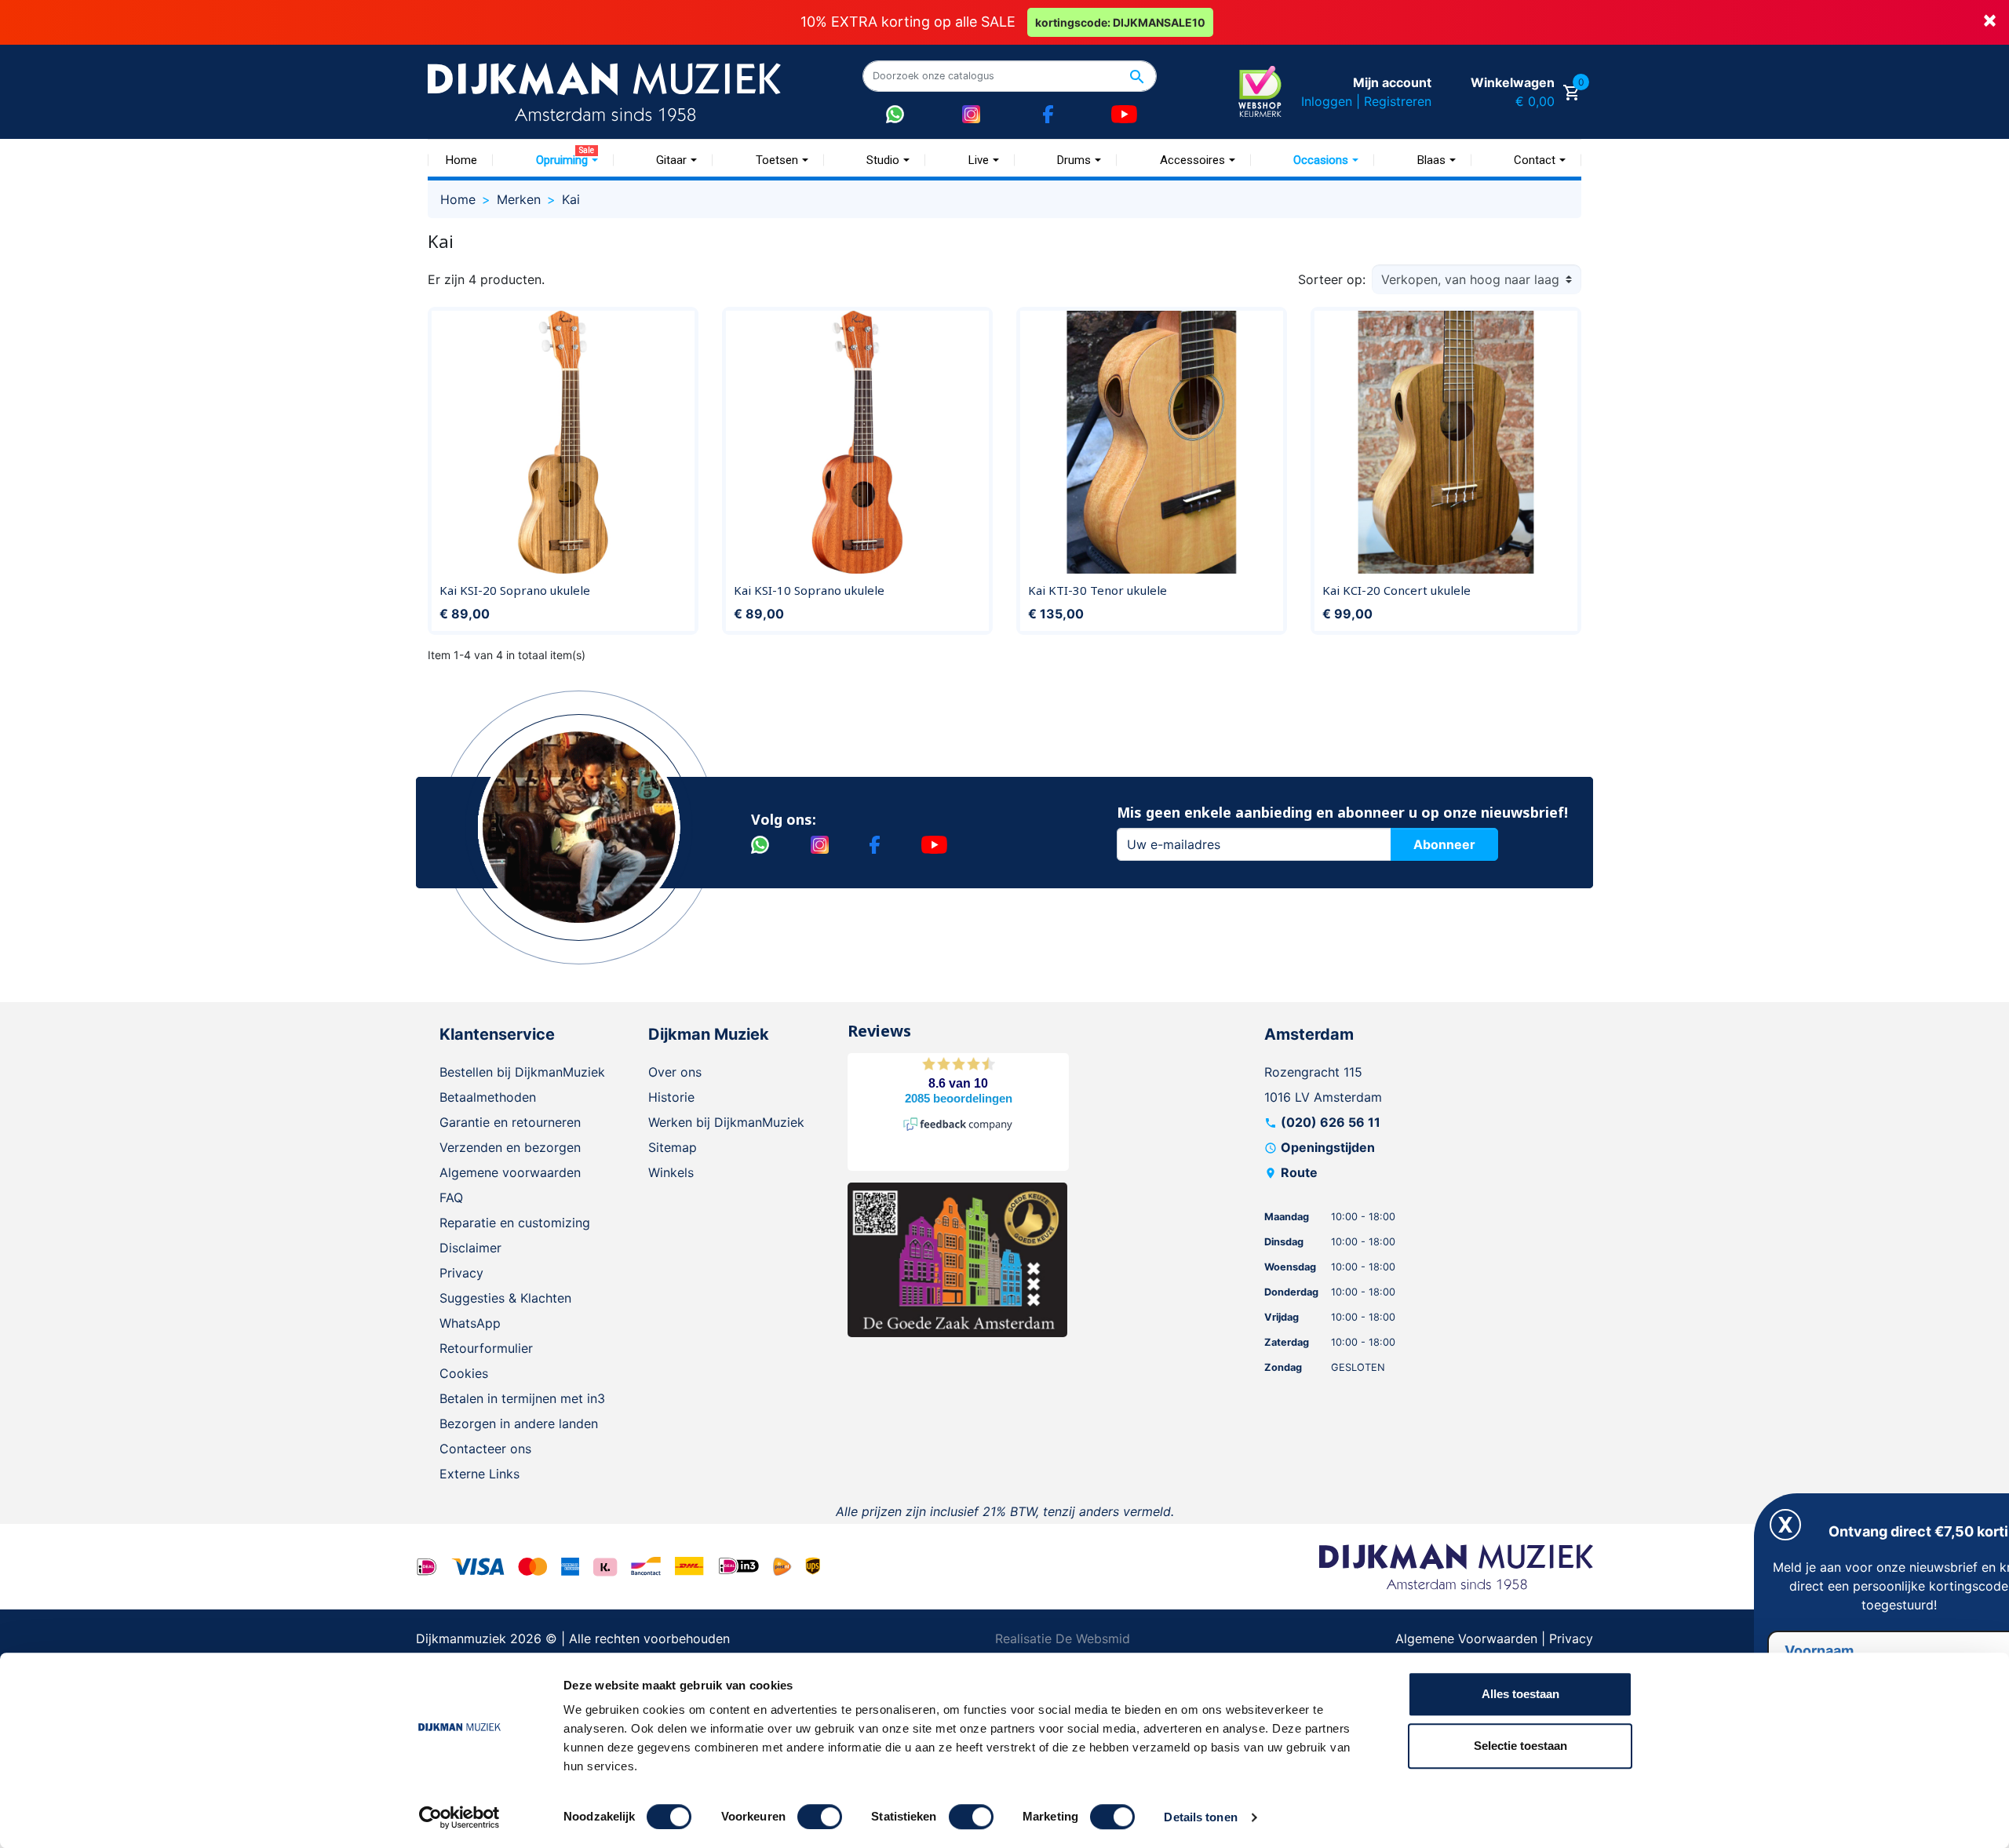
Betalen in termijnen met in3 (522, 1398)
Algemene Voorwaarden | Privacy (1494, 1638)
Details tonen (1200, 1817)
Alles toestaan (1520, 1694)
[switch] (820, 1817)
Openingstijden (1328, 1147)
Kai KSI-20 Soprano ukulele (515, 590)
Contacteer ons (485, 1449)
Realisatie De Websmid (1063, 1638)
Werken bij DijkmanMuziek (726, 1122)
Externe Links (479, 1474)
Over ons (675, 1072)
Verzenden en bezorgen (510, 1147)
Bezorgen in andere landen (519, 1423)
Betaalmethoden (488, 1097)
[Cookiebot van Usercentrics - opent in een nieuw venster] (459, 1817)
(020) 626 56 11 (1331, 1122)
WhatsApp (470, 1323)
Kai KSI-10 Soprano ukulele (809, 590)
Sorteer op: (1332, 279)
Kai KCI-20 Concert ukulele (1396, 590)
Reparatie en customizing (515, 1223)
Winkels (671, 1172)
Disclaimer (470, 1248)
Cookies (464, 1373)
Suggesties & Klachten (505, 1298)
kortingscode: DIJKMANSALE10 (1120, 22)
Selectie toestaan (1520, 1746)
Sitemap (673, 1147)
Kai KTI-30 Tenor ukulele (1097, 590)
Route (1299, 1172)
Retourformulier (486, 1348)
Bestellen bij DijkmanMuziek (522, 1072)
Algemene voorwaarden (510, 1172)
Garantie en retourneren (510, 1122)
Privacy (461, 1273)
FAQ (451, 1197)
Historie (671, 1097)
